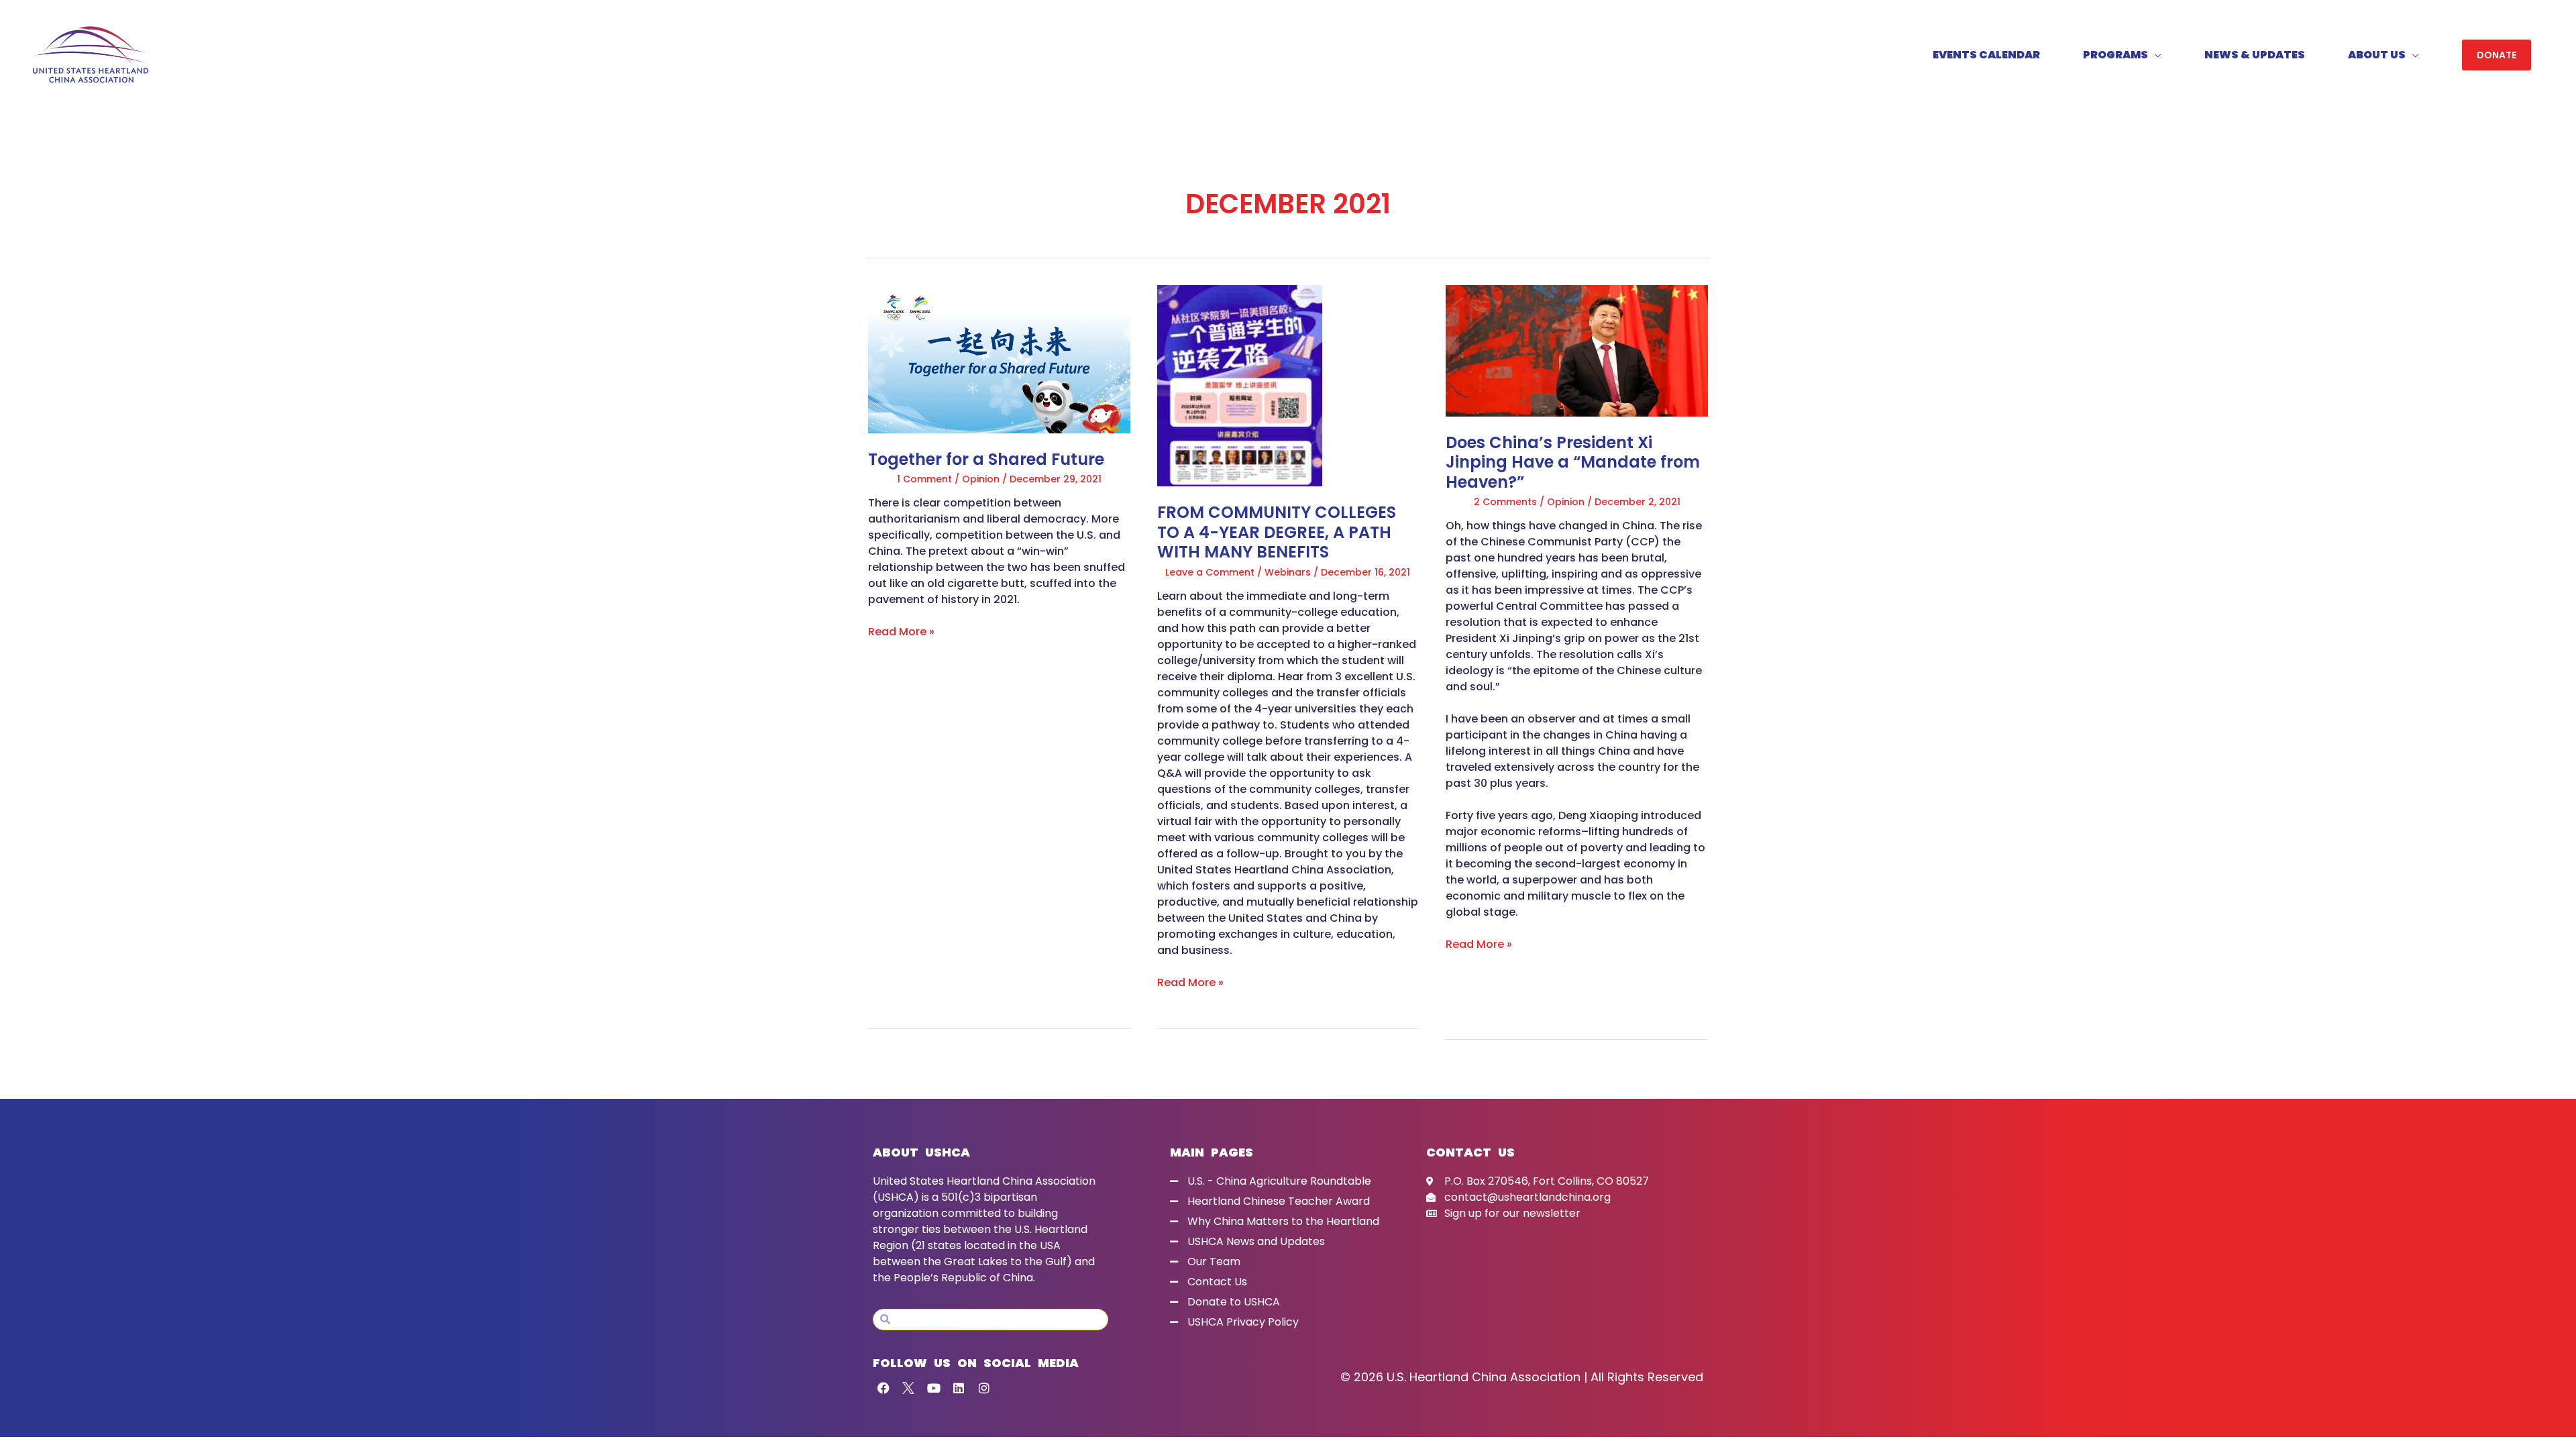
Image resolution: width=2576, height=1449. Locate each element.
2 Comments (1505, 502)
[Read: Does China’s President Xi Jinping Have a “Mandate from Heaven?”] (1577, 350)
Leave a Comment (1210, 572)
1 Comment (924, 479)
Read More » (901, 632)
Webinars (1288, 572)
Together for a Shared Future (986, 459)
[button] (2497, 55)
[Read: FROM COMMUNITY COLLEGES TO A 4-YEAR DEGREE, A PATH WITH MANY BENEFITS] (1240, 385)
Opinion (981, 479)
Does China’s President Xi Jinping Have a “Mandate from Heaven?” (1573, 462)
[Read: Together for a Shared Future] (999, 359)
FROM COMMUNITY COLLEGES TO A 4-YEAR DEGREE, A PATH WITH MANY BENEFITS (1277, 532)
